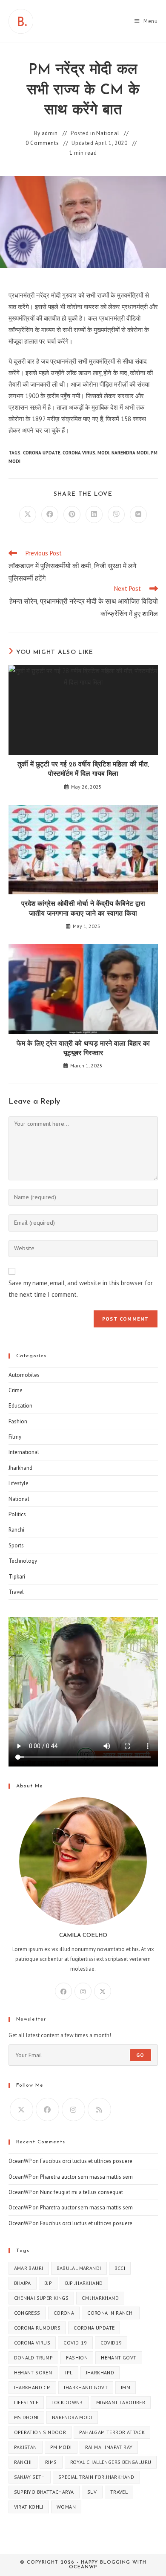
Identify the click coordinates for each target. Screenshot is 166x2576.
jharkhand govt (86, 2387)
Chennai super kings (41, 2298)
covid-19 (75, 2343)
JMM (126, 2387)
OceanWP (20, 2161)
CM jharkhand (100, 2298)
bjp (48, 2283)
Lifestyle (19, 1483)
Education (20, 1406)
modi (103, 453)
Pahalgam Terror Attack (112, 2432)
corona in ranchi (110, 2313)
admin (50, 133)
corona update (42, 453)
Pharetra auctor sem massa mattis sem (86, 2177)
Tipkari (17, 1577)
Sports (16, 1545)
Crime (16, 1390)
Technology (23, 1561)
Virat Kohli (29, 2507)
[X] (103, 1991)
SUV (92, 2492)
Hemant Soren (33, 2372)
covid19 (111, 2343)
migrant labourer (121, 2402)
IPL (69, 2372)
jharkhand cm (33, 2387)
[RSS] (99, 2109)
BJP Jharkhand (84, 2283)
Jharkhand (20, 1468)
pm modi (61, 2447)
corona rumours (37, 2328)
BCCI (120, 2268)
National (108, 133)
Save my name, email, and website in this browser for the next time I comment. (81, 1289)
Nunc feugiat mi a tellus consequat (82, 2192)
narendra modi (130, 453)
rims (51, 2462)
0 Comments (42, 143)
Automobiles (24, 1375)
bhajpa (23, 2283)
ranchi (23, 2462)
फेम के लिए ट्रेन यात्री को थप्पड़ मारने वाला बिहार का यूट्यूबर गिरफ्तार (83, 1049)
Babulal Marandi (79, 2268)
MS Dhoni (26, 2417)
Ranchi (16, 1530)
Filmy (15, 1437)
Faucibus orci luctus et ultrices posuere (86, 2161)
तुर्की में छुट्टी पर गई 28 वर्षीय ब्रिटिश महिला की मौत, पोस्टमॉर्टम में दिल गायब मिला (83, 769)
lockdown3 (67, 2402)
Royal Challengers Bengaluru (111, 2462)
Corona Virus (79, 453)
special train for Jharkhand (96, 2477)
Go (140, 2055)
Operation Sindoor (40, 2432)
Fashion (18, 1421)
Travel (16, 1592)
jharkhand (100, 2372)
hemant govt (119, 2358)
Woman (66, 2507)
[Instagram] (83, 1991)
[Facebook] (63, 1991)
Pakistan (26, 2447)
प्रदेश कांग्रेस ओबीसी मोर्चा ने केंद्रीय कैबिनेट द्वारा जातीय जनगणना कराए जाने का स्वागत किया (83, 909)
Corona (64, 2313)
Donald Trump (34, 2358)
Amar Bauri (29, 2268)
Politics (17, 1514)
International (24, 1452)
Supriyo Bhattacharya (44, 2492)
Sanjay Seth (30, 2477)
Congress (27, 2313)
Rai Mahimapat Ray (109, 2447)
